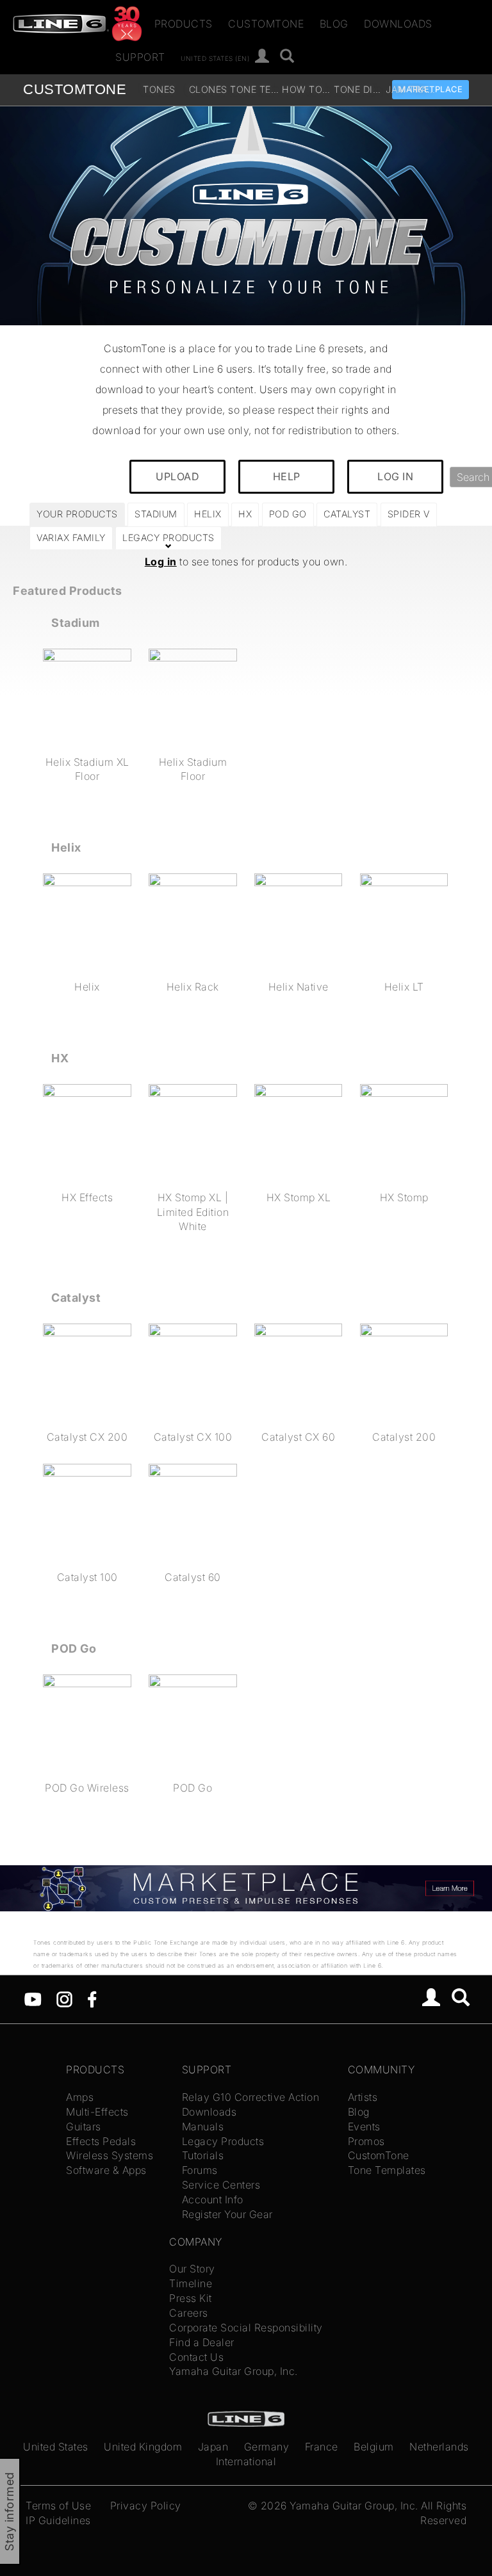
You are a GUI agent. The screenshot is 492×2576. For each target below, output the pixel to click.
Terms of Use (58, 2506)
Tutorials (203, 2155)
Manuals (203, 2126)
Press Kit (191, 2298)
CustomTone (266, 24)
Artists (363, 2097)
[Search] (287, 57)
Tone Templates (255, 89)
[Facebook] (92, 1998)
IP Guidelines (58, 2520)
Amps (80, 2097)
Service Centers (221, 2185)
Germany (267, 2447)
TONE (75, 89)
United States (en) (215, 58)
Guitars (84, 2126)
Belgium (374, 2447)
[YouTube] (33, 1998)
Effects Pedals (101, 2141)
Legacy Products (223, 2141)
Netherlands (439, 2447)
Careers (189, 2313)
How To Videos (307, 89)
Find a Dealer (202, 2342)
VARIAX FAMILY (71, 538)
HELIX (208, 514)
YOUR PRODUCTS (77, 514)
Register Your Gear (227, 2214)
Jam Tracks (410, 89)
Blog (334, 24)
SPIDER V (409, 514)
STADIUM (156, 514)
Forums (200, 2170)
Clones (208, 89)
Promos (366, 2141)
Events (364, 2126)
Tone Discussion (358, 89)
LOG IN (395, 476)
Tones (159, 89)
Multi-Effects (97, 2112)
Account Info (213, 2199)
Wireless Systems (110, 2155)
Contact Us (196, 2357)
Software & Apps (106, 2170)
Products (184, 24)
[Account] (262, 57)
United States (56, 2447)
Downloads (398, 24)
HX (245, 514)
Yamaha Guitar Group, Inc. (234, 2371)
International (246, 2461)
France (322, 2447)
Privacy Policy (146, 2506)
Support (140, 57)
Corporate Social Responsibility (246, 2328)
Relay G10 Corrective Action (251, 2097)
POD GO (288, 514)
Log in (161, 562)
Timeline (191, 2283)
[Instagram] (64, 1998)
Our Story (192, 2269)
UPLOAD (177, 476)
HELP (287, 476)
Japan (213, 2447)
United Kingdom (143, 2447)
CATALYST (347, 514)
